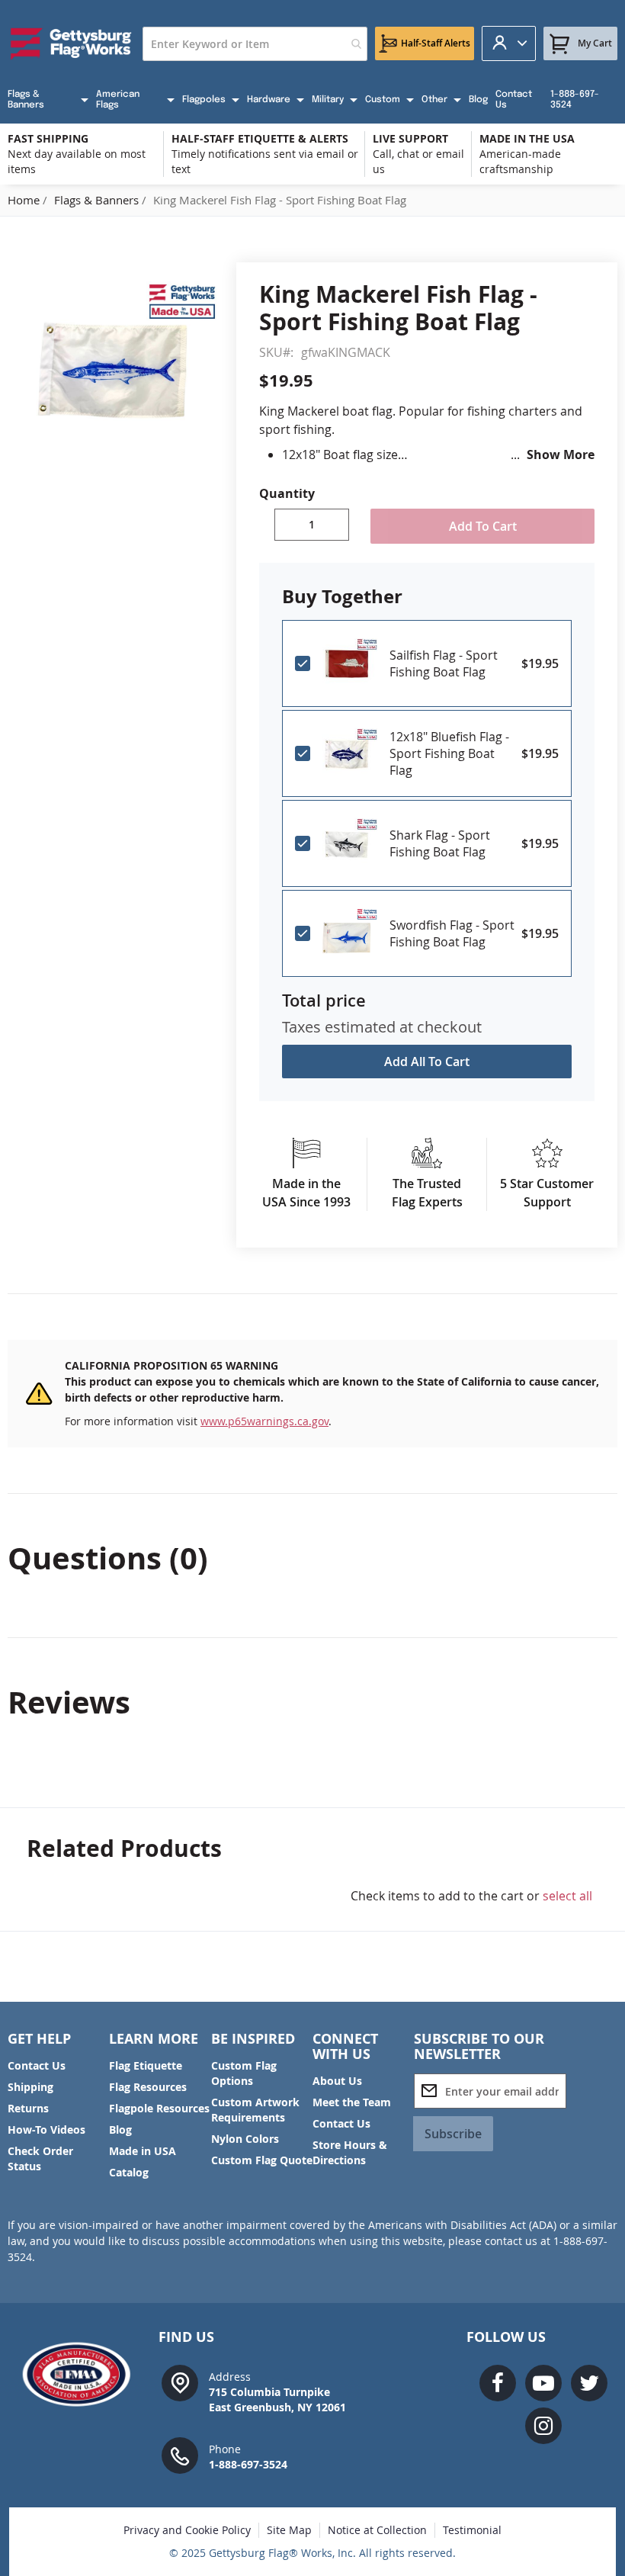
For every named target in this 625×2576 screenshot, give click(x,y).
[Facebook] (498, 2383)
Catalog (129, 2172)
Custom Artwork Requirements (255, 2110)
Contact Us (37, 2065)
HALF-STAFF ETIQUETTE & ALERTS (260, 138)
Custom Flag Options (244, 2073)
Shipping (30, 2087)
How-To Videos (46, 2130)
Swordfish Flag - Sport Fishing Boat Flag (452, 933)
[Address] (180, 2382)
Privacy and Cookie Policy (187, 2530)
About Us (337, 2081)
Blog (120, 2130)
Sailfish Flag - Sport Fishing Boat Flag (444, 663)
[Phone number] (180, 2454)
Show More (561, 454)
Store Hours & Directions (350, 2152)
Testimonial (472, 2530)
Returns (28, 2108)
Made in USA (143, 2151)
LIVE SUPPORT (410, 138)
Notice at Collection (377, 2530)
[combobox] (255, 44)
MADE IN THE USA (527, 138)
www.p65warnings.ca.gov (264, 1421)
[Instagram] (543, 2426)
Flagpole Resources (159, 2108)
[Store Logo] (71, 43)
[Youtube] (543, 2383)
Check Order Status (40, 2158)
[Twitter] (589, 2383)
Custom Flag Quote (262, 2160)
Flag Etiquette (146, 2065)
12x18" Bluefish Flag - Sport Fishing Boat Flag (449, 753)
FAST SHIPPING (48, 138)
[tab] (312, 1558)
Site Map (289, 2530)
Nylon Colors (245, 2139)
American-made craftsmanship (520, 161)
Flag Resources (148, 2087)
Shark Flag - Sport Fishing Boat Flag (440, 843)
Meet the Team (352, 2102)
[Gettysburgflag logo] (82, 2374)
